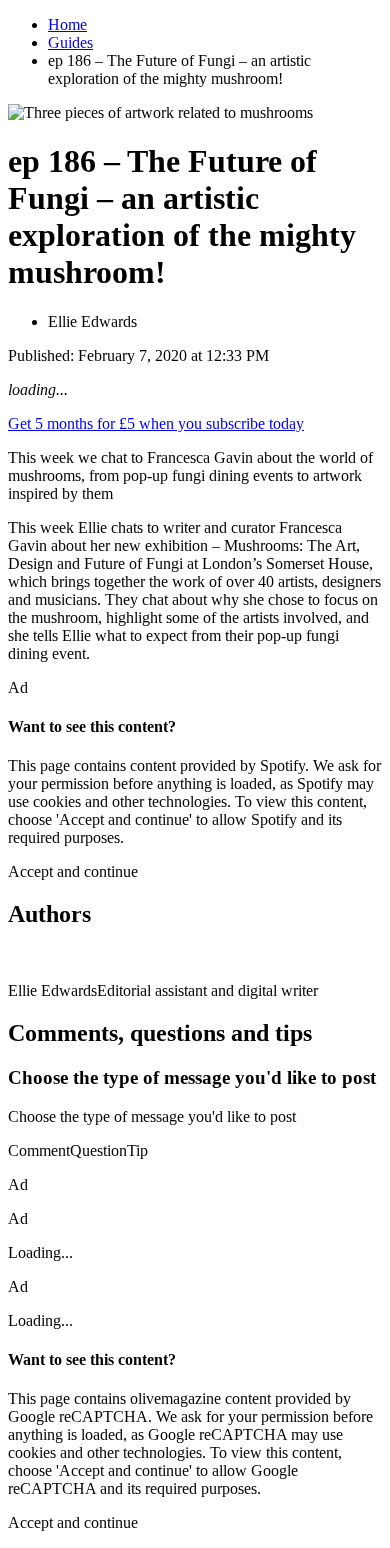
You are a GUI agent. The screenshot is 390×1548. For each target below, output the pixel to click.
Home (67, 24)
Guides (70, 42)
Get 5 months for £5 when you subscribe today (156, 423)
